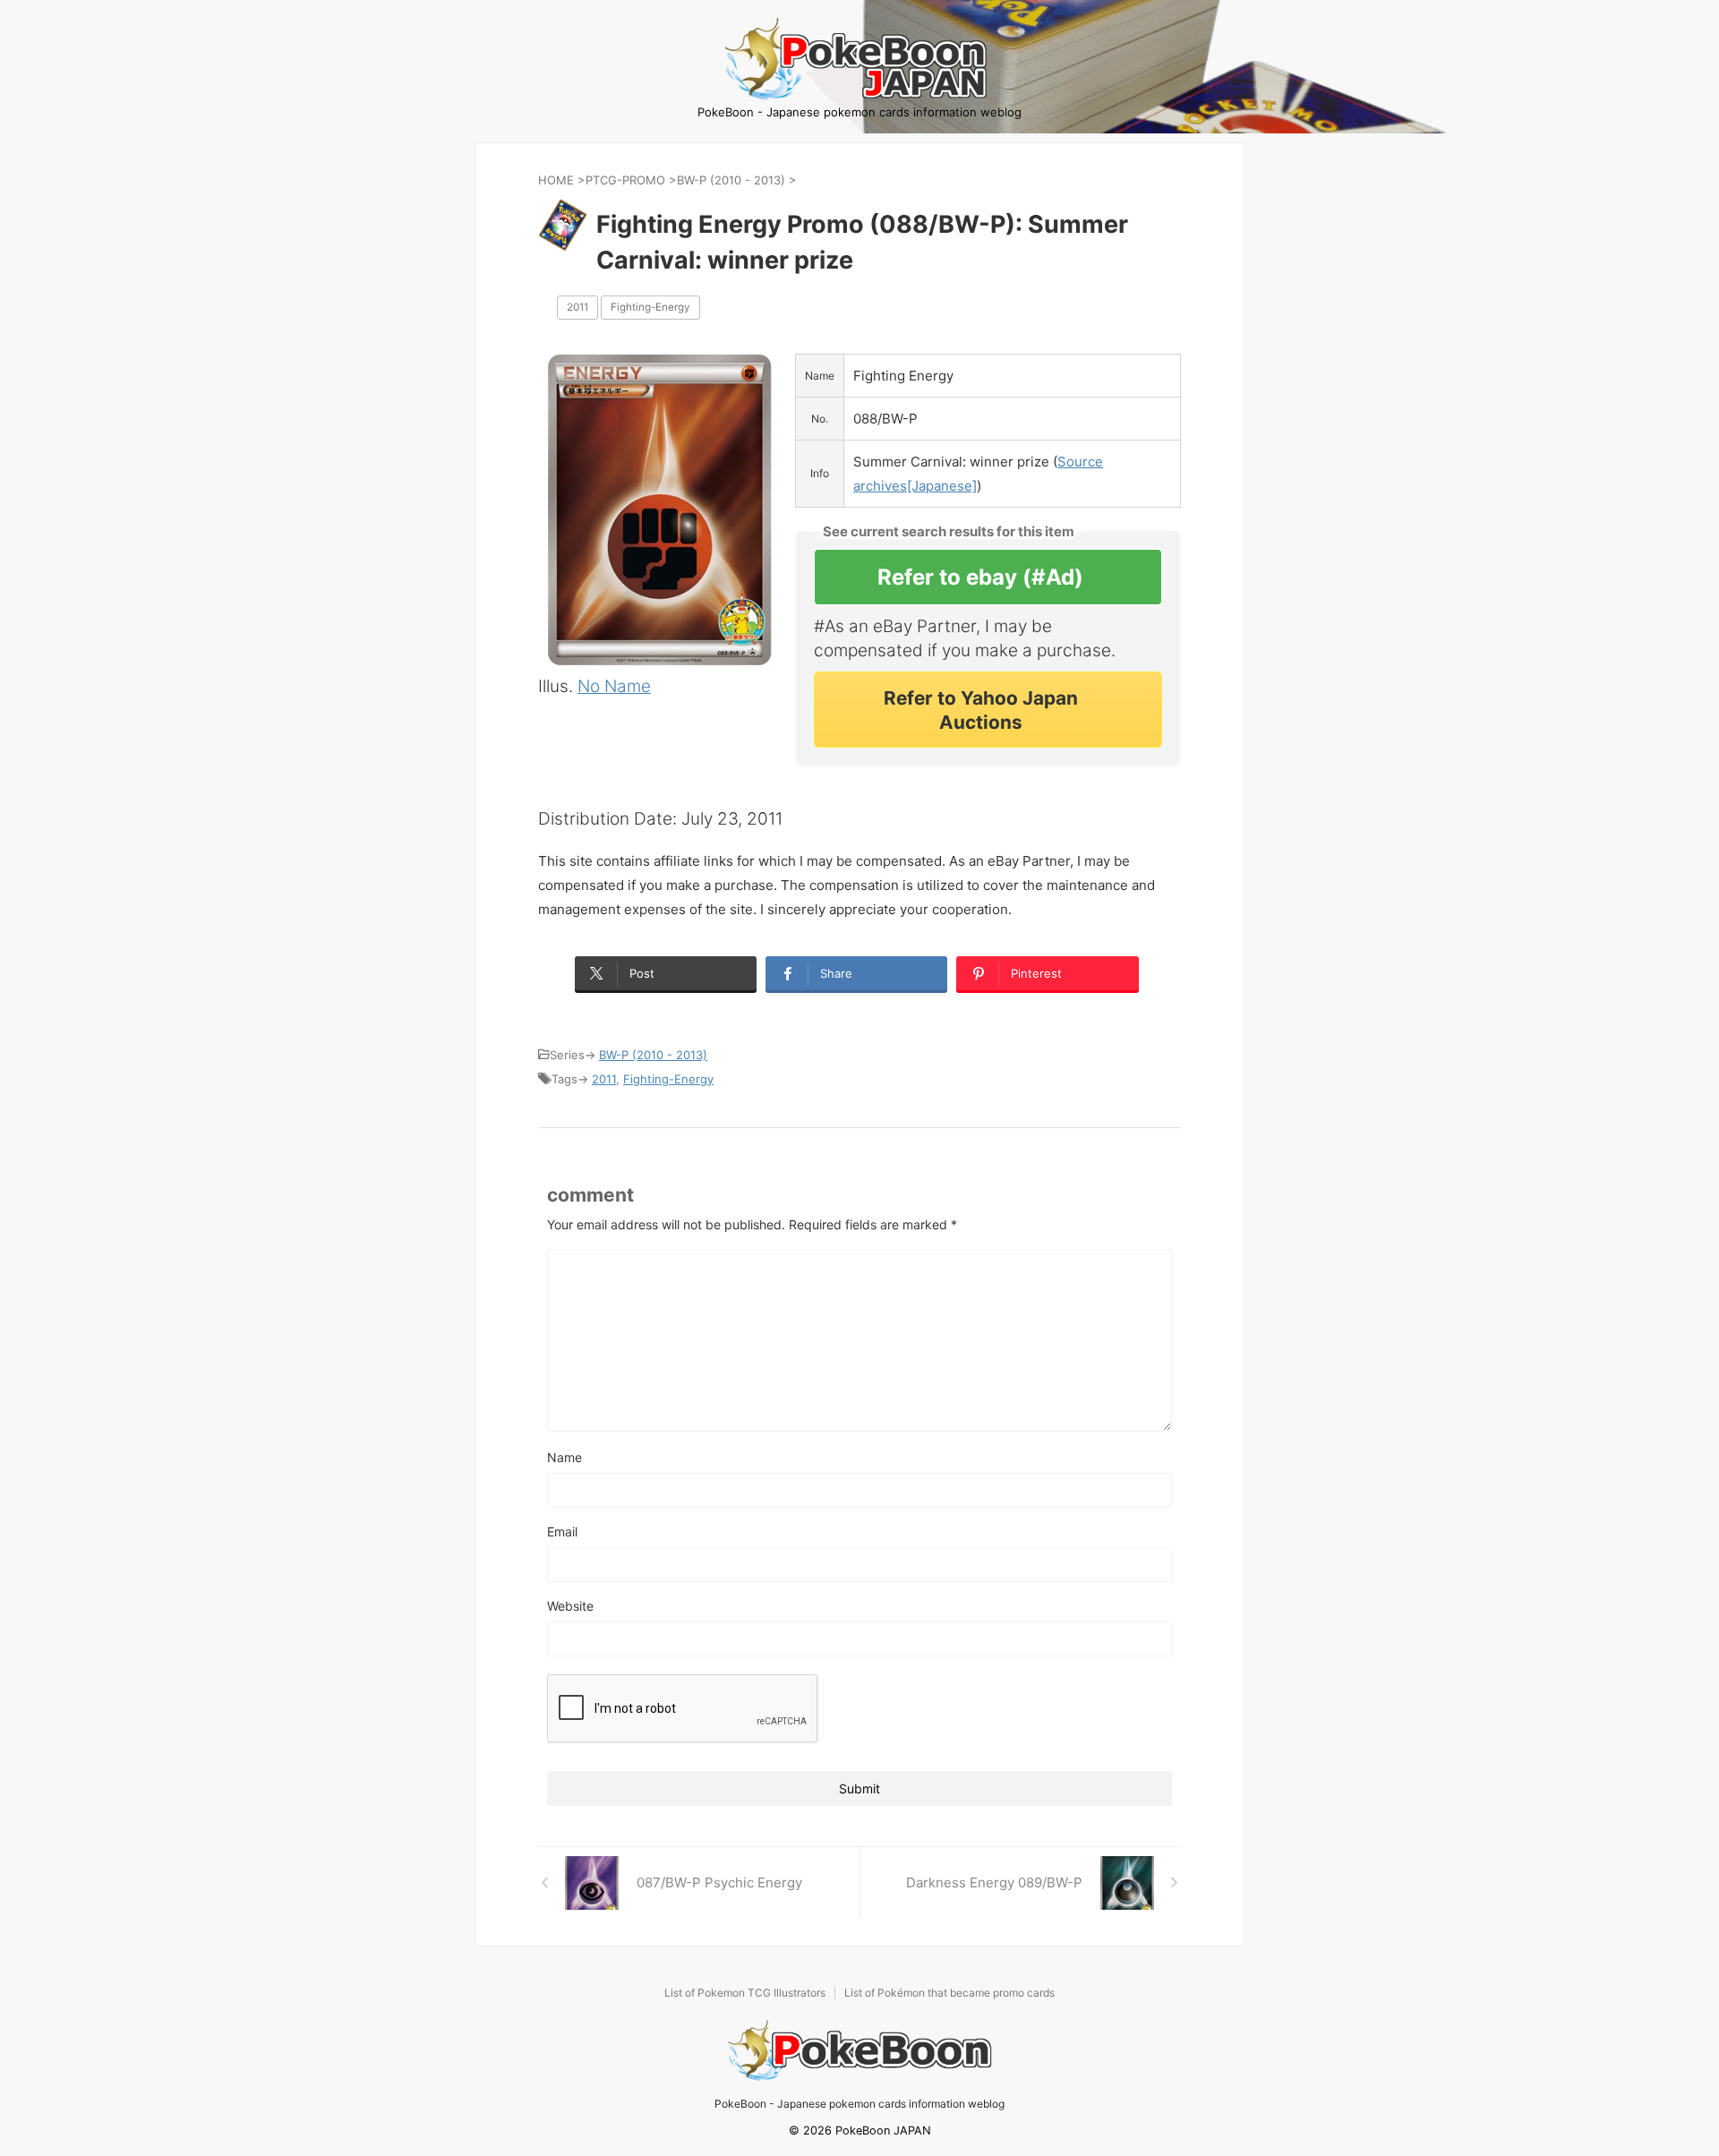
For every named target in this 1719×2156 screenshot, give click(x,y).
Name (564, 1457)
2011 (577, 307)
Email (562, 1531)
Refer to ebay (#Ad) (980, 577)
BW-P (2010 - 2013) (653, 1055)
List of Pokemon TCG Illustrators (745, 1993)
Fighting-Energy (650, 307)
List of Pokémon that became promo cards (949, 1993)
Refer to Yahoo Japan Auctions (981, 710)
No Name (614, 686)
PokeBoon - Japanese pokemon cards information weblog (859, 2104)
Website (570, 1606)
